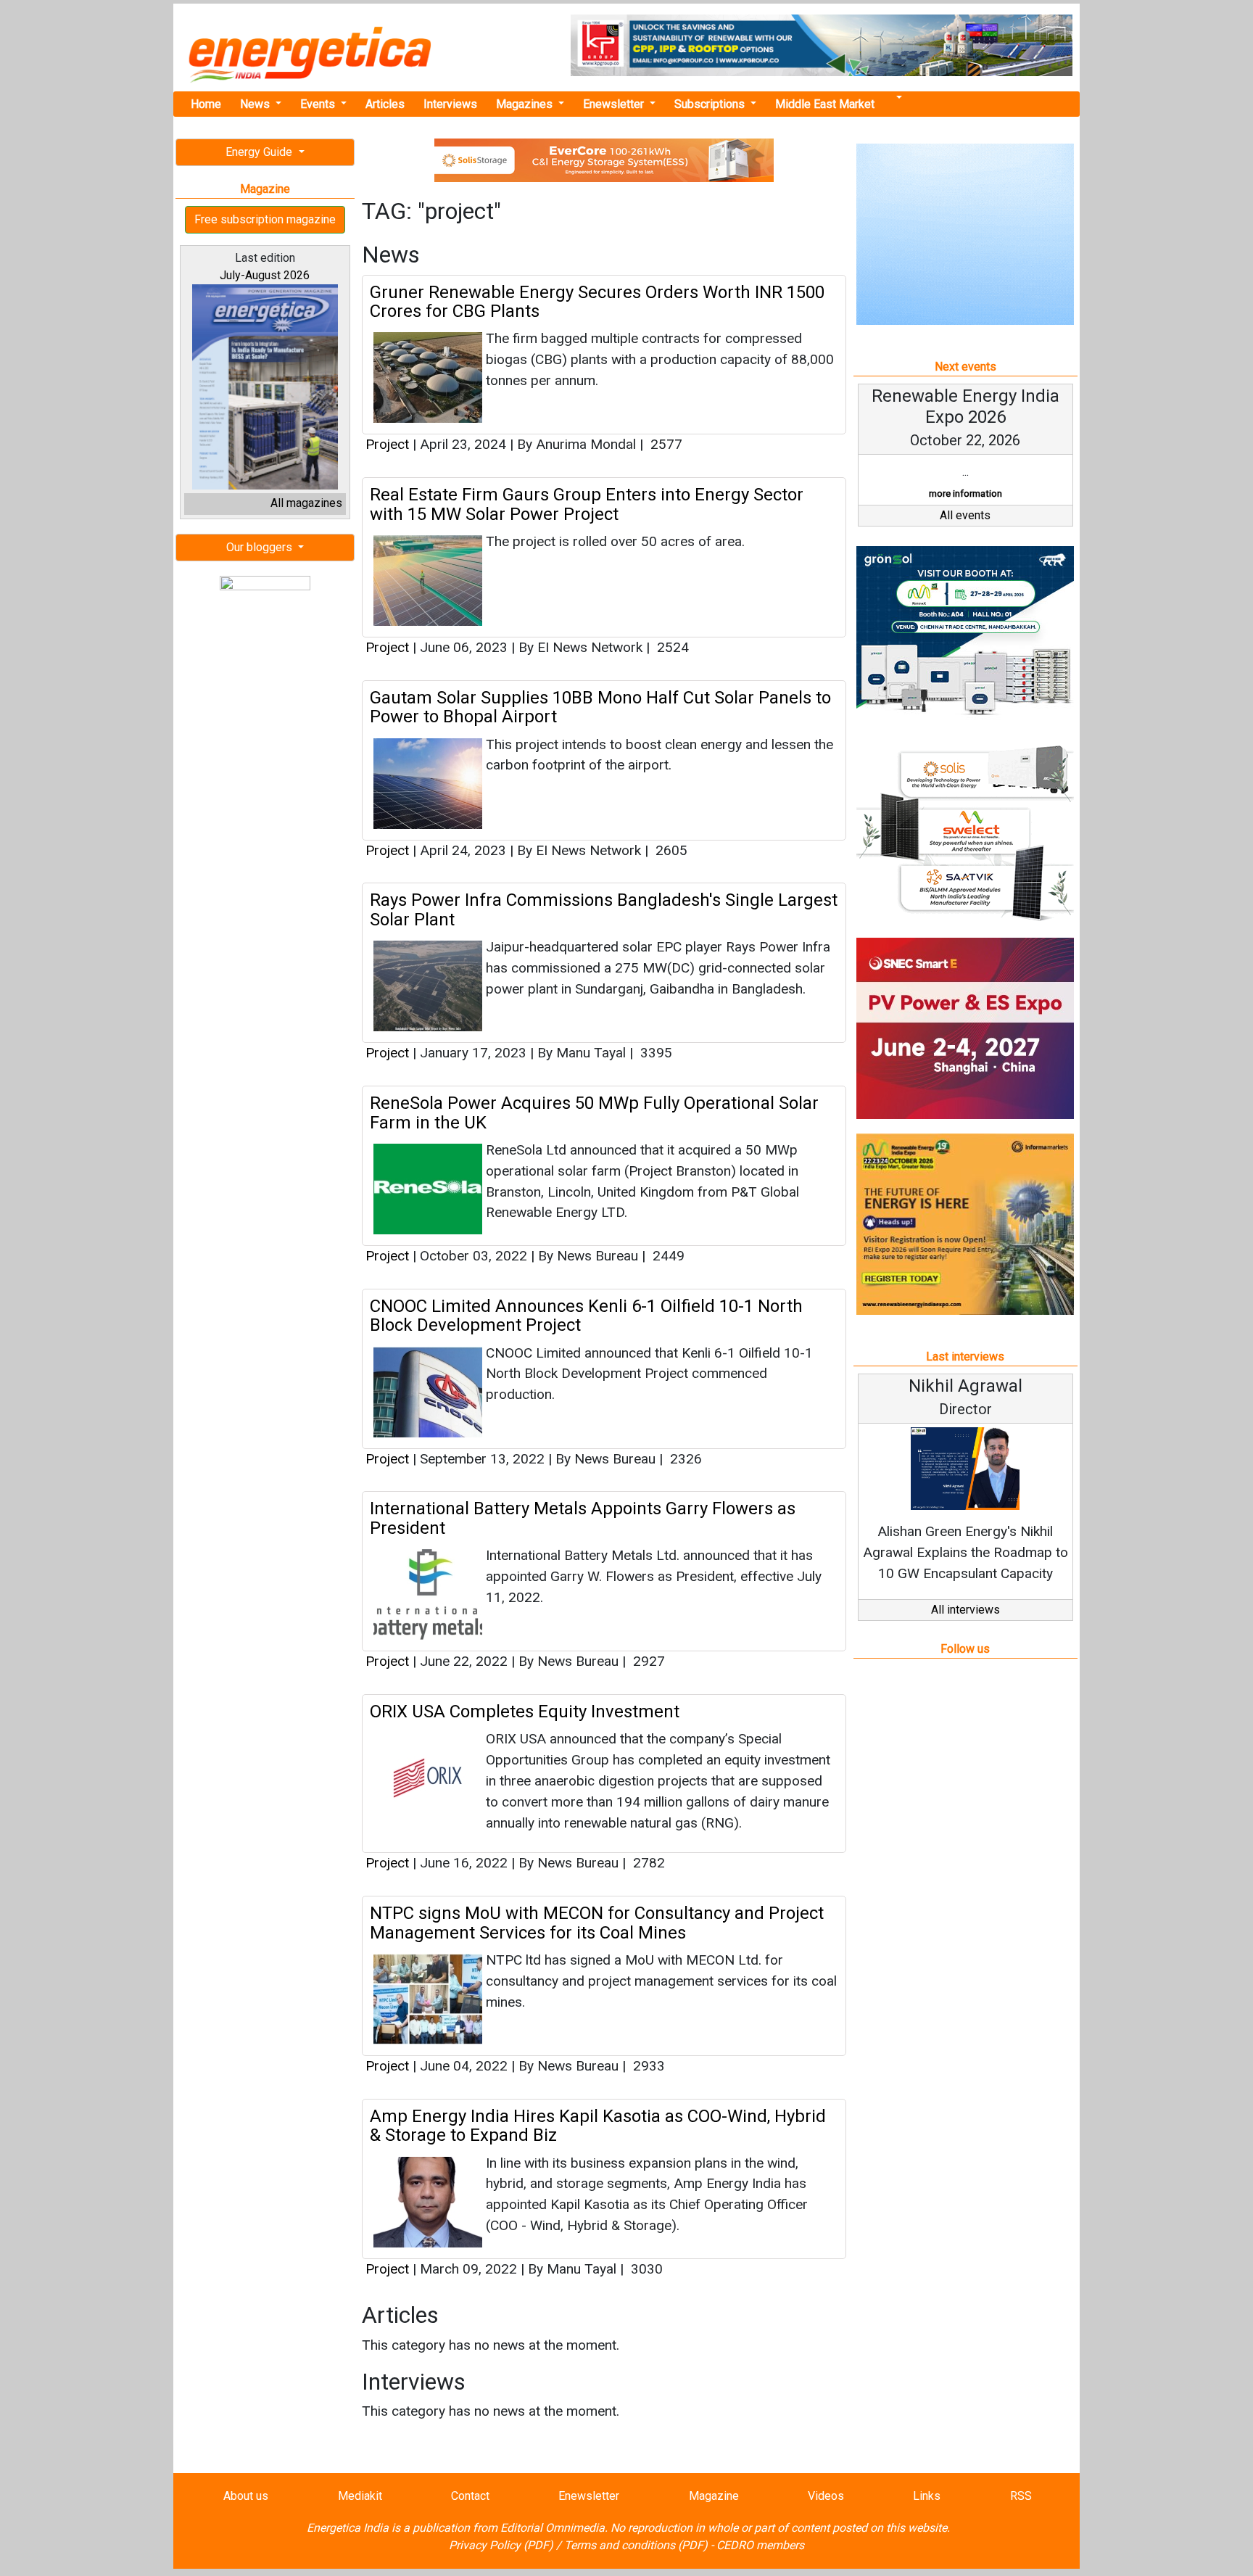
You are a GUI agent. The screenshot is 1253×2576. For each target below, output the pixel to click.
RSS (1021, 2496)
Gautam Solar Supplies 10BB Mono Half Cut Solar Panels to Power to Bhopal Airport (600, 707)
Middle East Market (825, 104)
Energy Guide (260, 152)
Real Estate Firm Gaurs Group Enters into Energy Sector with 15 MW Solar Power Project (587, 504)
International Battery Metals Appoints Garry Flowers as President (583, 1518)
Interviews (450, 104)
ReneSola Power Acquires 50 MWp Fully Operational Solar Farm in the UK (594, 1112)
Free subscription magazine (265, 219)
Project (387, 444)
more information (965, 494)
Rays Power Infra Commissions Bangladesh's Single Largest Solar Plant (604, 909)
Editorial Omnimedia (553, 2528)
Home (206, 104)
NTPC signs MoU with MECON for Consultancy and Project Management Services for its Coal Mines (597, 1923)
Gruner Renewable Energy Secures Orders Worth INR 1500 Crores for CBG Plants (597, 302)
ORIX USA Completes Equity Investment (525, 1712)
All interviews (965, 1610)
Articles (385, 104)
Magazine (714, 2496)
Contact (470, 2496)
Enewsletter (615, 104)
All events (965, 515)
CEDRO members (760, 2545)
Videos (826, 2496)
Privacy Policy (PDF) (501, 2545)
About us (246, 2496)
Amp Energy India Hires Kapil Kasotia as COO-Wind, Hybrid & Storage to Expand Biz (598, 2126)
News (256, 104)
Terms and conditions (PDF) (636, 2545)
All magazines (306, 503)
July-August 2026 (265, 275)
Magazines (526, 104)
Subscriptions (711, 104)
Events (319, 104)
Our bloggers (261, 547)
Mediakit (360, 2496)
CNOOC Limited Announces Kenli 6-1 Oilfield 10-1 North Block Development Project (586, 1316)
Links (927, 2496)
